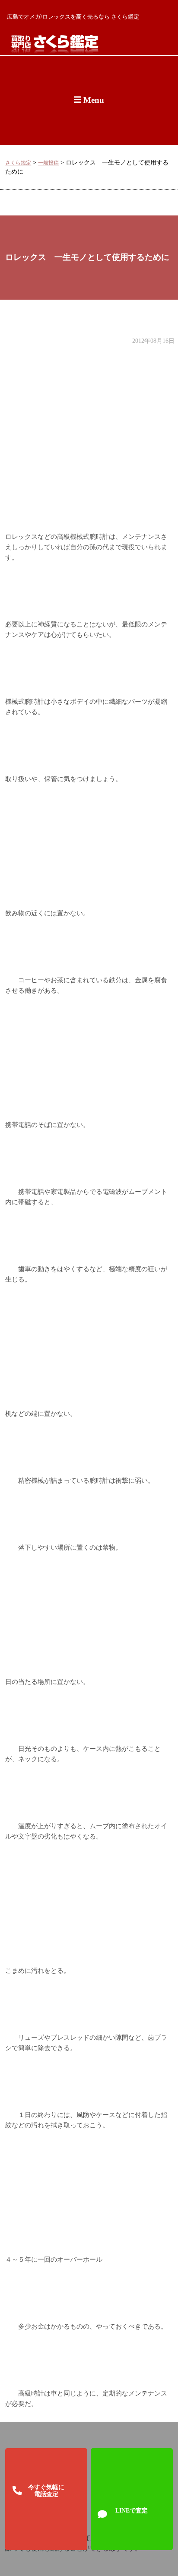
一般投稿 (48, 163)
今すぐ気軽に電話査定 (46, 2491)
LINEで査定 (132, 2510)
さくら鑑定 (18, 163)
